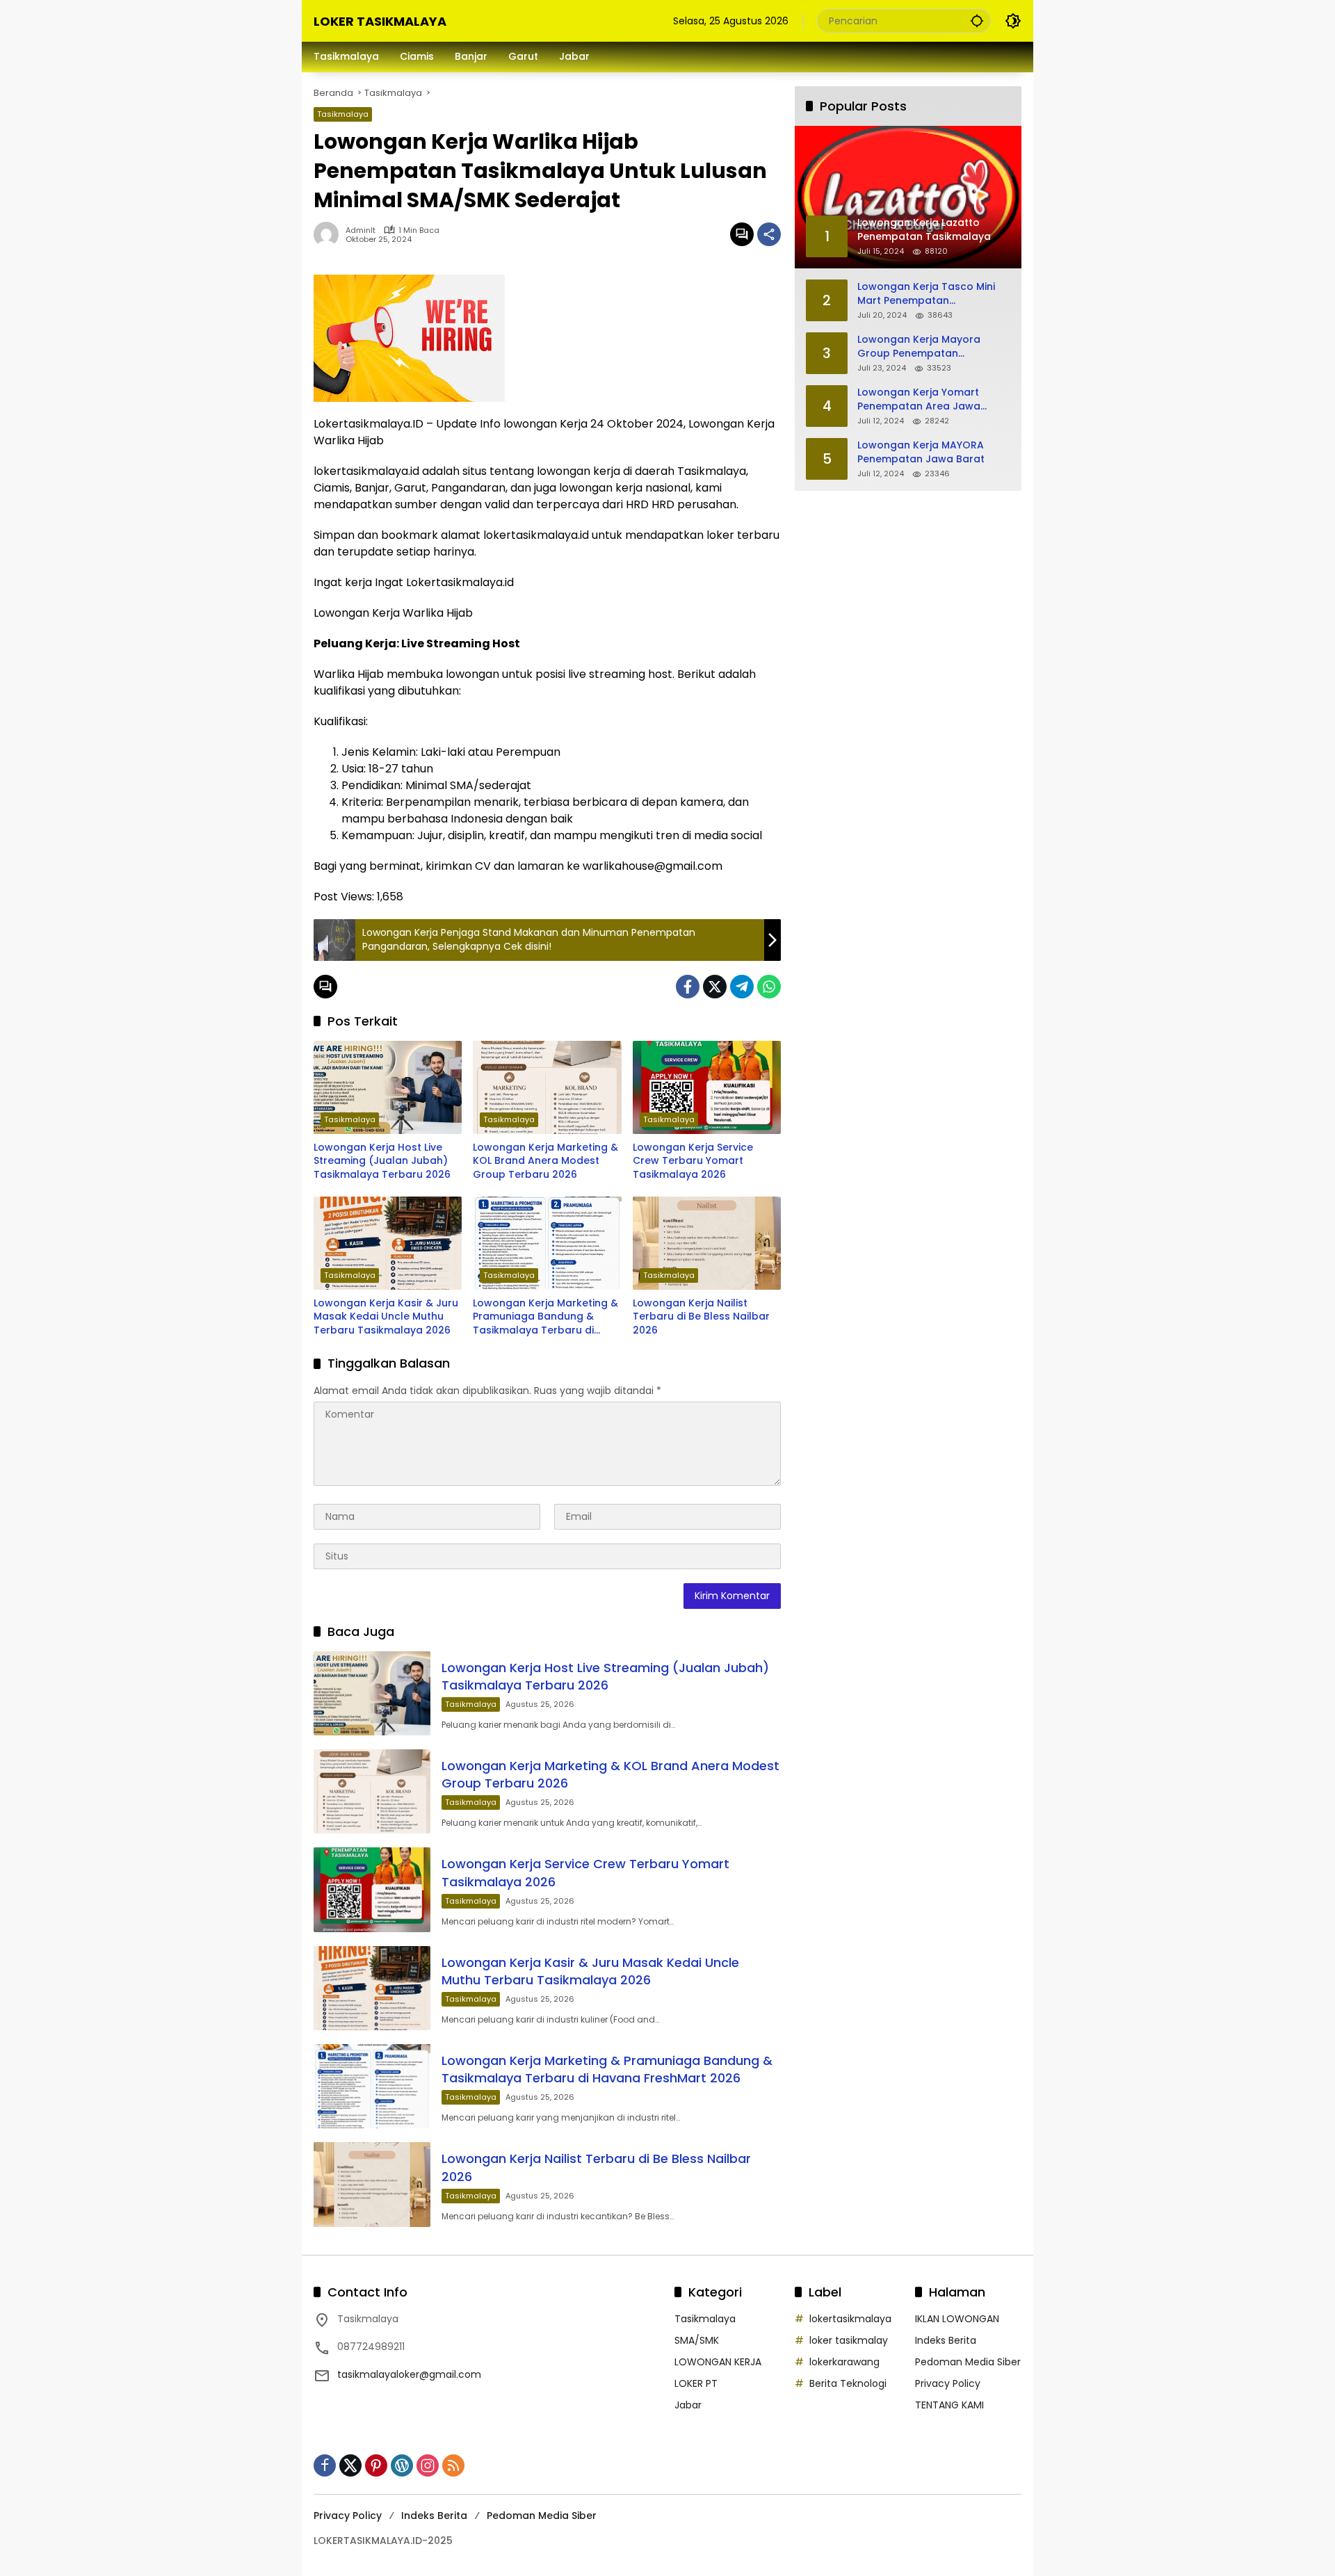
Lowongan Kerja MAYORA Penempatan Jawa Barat (921, 452)
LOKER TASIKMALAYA (380, 21)
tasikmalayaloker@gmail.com (409, 2374)
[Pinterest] (376, 2465)
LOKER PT (696, 2383)
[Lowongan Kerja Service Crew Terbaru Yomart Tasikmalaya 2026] (707, 1087)
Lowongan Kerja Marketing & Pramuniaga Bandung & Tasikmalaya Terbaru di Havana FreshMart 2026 (545, 1317)
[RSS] (453, 2465)
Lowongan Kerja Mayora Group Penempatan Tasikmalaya (919, 347)
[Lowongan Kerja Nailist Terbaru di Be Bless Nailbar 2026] (707, 1243)
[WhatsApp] (769, 987)
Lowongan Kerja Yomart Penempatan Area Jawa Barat (919, 399)
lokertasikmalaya (850, 2319)
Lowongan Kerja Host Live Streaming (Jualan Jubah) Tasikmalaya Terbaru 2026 (382, 1161)
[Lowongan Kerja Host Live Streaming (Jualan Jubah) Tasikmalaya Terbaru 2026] (388, 1087)
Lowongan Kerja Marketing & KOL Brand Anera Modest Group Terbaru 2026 (545, 1161)
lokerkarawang (844, 2362)
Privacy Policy (948, 2383)
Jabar (688, 2405)
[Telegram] (742, 987)
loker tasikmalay (849, 2340)
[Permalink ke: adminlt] (330, 234)
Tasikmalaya (343, 114)
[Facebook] (688, 987)
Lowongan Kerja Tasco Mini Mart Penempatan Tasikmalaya (926, 294)
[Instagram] (428, 2465)
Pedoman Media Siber (968, 2362)
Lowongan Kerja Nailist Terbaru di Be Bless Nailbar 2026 (701, 1317)
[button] (977, 21)
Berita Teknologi (848, 2383)
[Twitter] (715, 987)
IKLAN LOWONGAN (957, 2319)
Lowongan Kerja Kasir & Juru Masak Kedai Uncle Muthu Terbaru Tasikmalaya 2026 (386, 1317)
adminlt (361, 230)
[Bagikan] (769, 234)
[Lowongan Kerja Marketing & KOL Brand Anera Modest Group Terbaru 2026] (547, 1087)
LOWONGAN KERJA (718, 2362)
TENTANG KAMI (949, 2405)
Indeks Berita (946, 2340)
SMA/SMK (697, 2340)
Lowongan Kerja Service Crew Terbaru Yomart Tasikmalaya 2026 (693, 1161)
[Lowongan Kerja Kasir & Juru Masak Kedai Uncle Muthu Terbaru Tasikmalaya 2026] (388, 1243)
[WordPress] (402, 2465)
